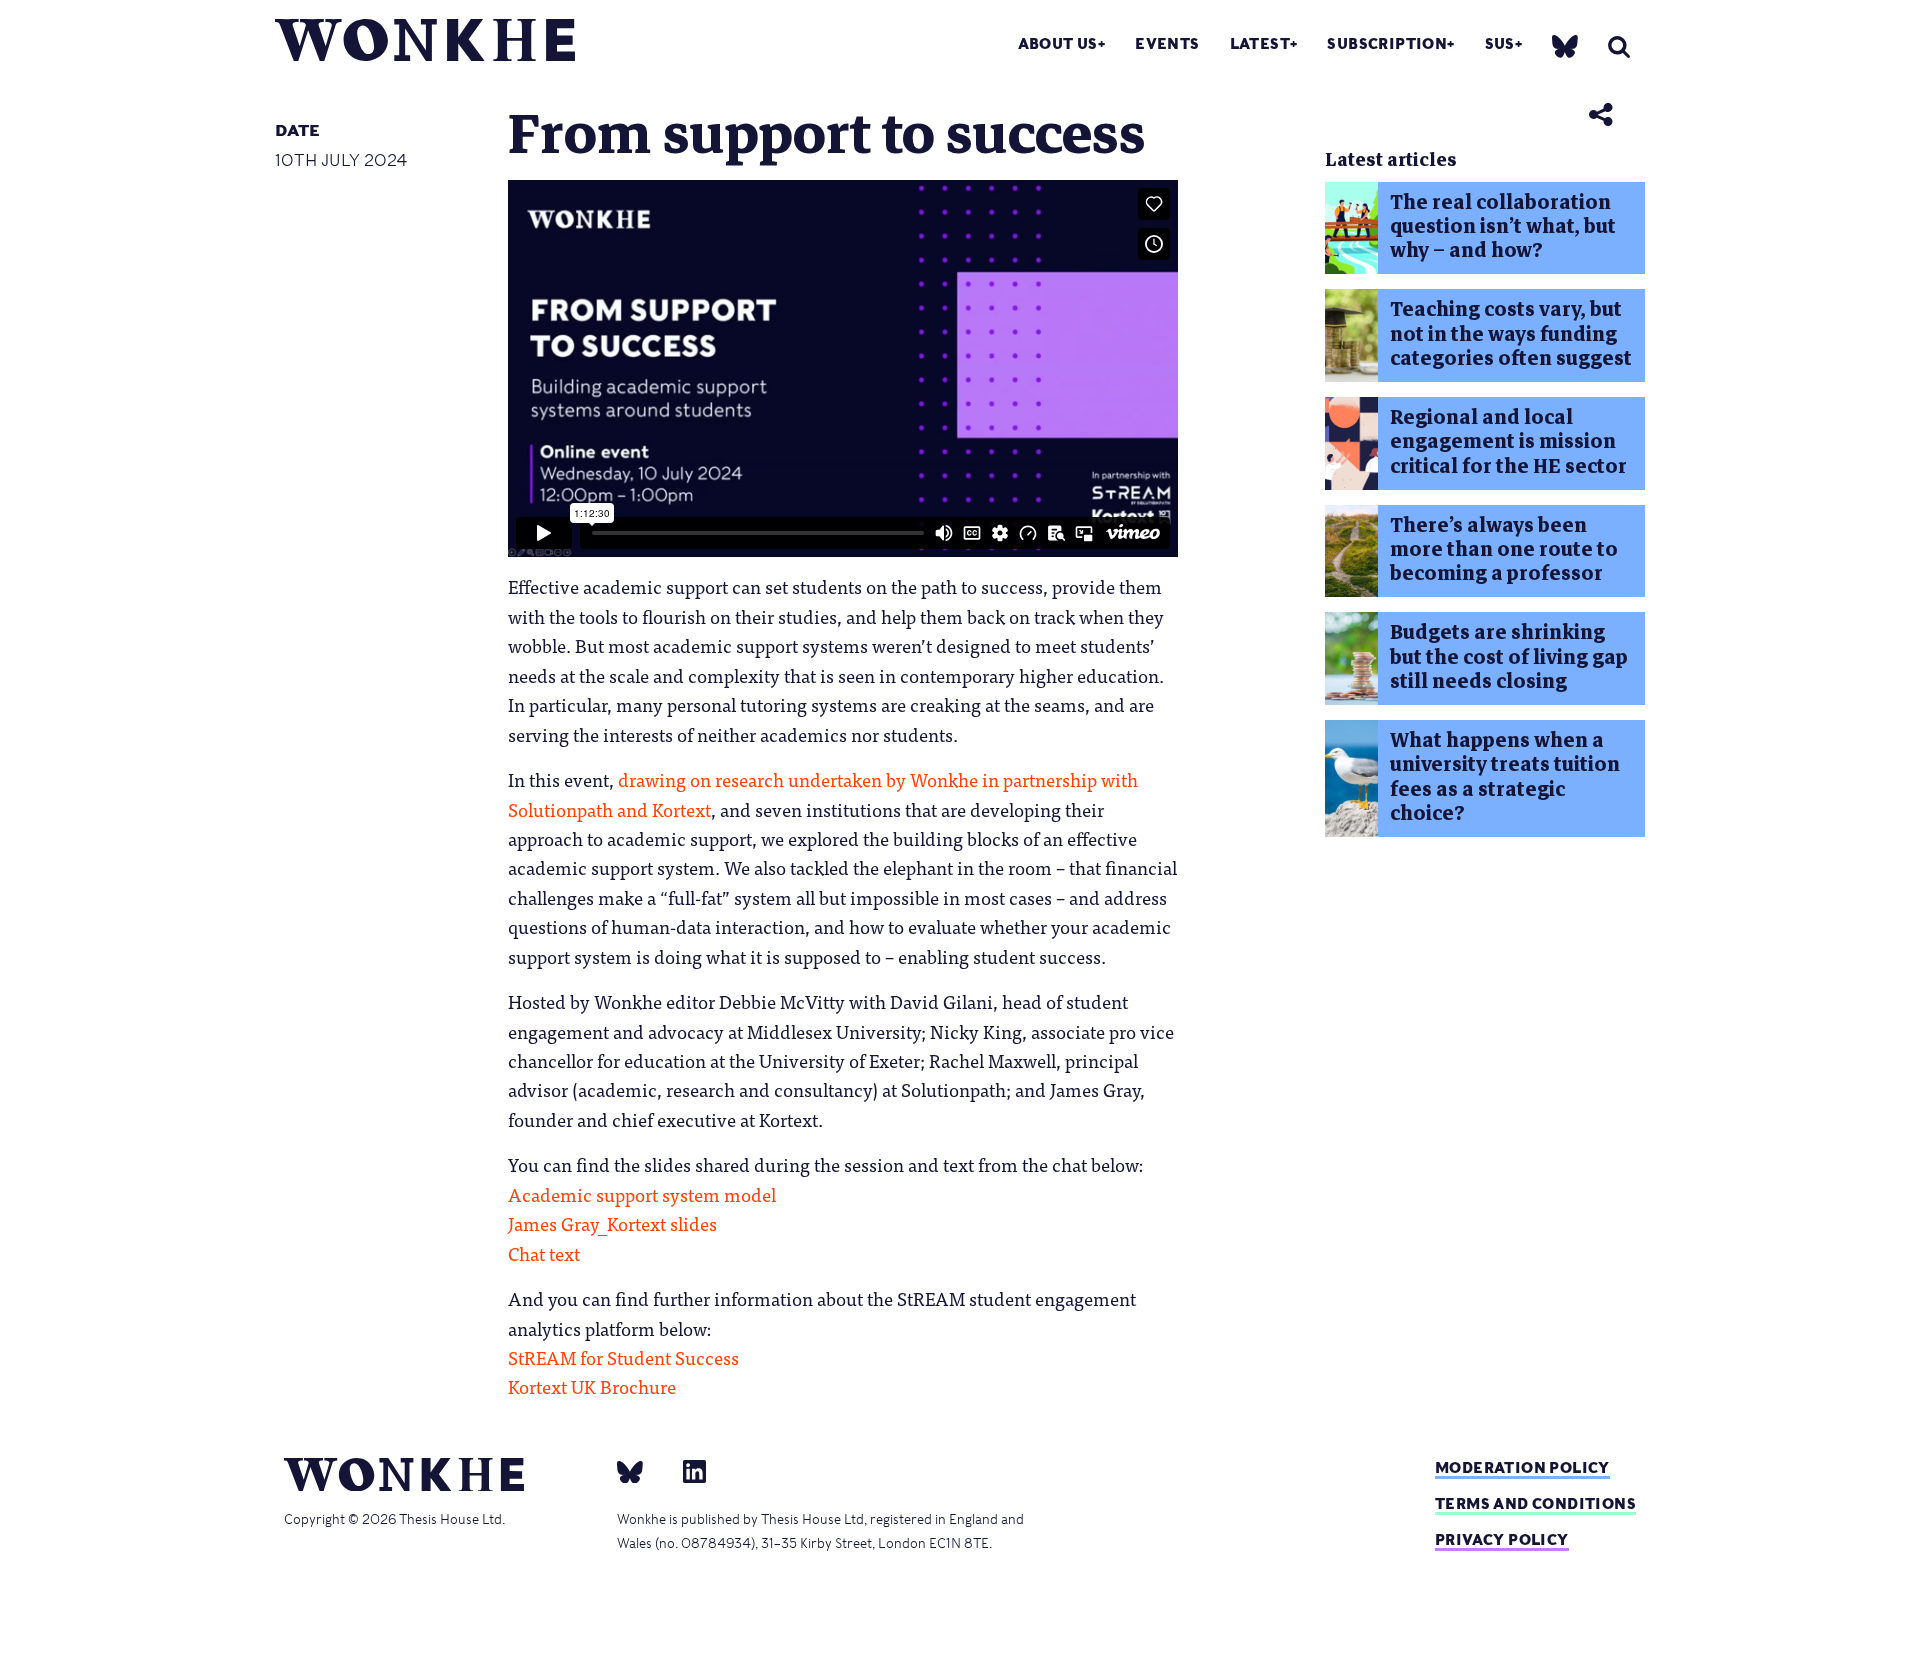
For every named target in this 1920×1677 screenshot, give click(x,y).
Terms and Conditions (1535, 1503)
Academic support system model (642, 1194)
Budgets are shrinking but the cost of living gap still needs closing (1509, 657)
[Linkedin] (686, 1471)
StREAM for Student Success (623, 1357)
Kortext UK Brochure (592, 1386)
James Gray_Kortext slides (612, 1223)
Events (1167, 43)
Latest (1260, 43)
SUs (1500, 43)
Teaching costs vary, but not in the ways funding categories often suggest (1511, 334)
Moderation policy (1522, 1467)
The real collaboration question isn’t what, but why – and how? (1503, 227)
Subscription (1387, 43)
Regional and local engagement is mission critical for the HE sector (1508, 442)
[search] (1619, 46)
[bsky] (1565, 45)
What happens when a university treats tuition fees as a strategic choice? (1505, 777)
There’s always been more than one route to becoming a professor (1504, 550)
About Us (1058, 43)
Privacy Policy (1502, 1539)
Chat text (544, 1253)
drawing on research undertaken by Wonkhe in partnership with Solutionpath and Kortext (823, 793)
